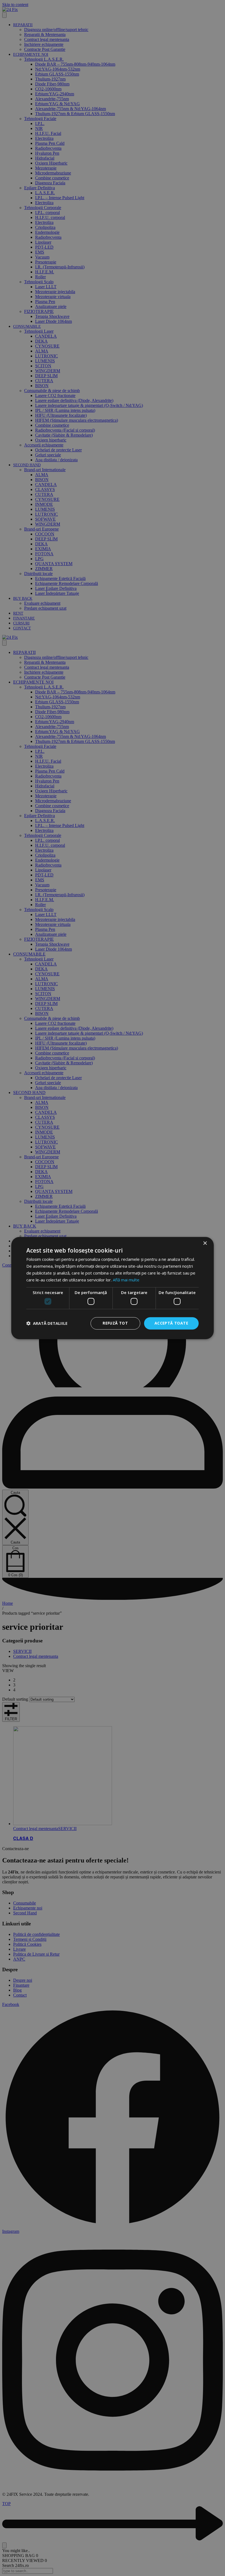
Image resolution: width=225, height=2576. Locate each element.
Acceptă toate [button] (171, 1323)
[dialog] (113, 1288)
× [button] (205, 1243)
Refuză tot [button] (115, 1323)
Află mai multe (126, 1280)
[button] (47, 1323)
